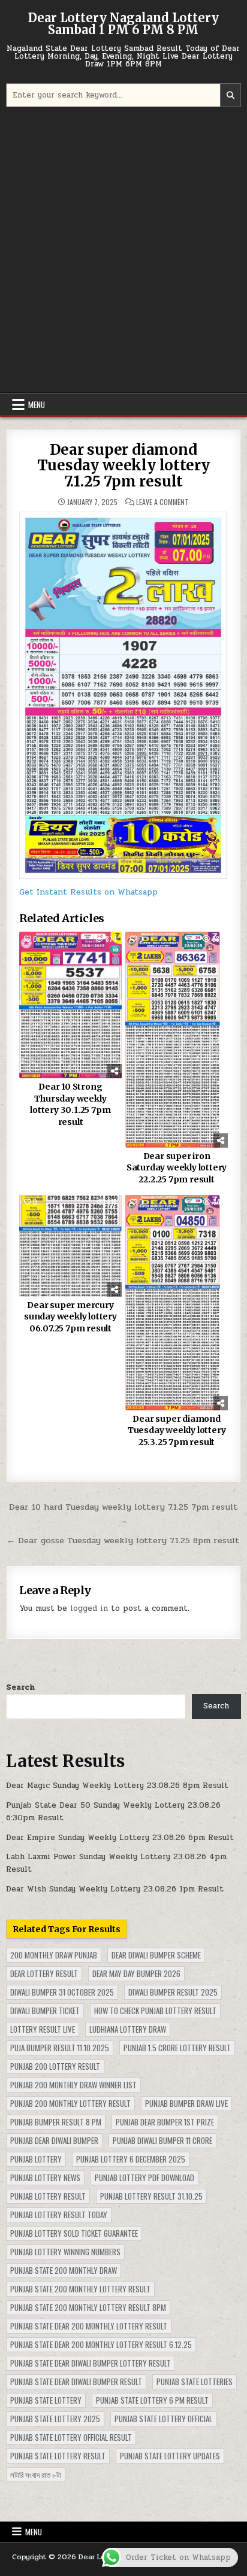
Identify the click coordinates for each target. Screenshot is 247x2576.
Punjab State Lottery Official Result (71, 2437)
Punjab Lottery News (45, 2177)
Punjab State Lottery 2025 (55, 2419)
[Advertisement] (123, 251)
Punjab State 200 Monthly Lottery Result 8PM (88, 2307)
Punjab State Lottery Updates (170, 2456)
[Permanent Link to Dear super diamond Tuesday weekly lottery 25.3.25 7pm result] (176, 1303)
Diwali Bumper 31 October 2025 (62, 1992)
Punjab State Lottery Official (163, 2419)
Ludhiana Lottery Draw (128, 2029)
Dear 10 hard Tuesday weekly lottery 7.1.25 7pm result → (123, 1514)
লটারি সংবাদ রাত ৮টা (36, 2474)
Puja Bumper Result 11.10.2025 (60, 2048)
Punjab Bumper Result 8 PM (56, 2122)
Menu (37, 405)
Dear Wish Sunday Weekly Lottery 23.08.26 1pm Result (115, 1889)
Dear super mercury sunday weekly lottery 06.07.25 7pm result (70, 1317)
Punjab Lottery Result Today (59, 2215)
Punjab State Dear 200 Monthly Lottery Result (89, 2326)
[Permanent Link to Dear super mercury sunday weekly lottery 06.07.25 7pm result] (70, 1246)
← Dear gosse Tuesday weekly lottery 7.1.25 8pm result (123, 1540)
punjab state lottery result (58, 2456)
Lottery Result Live (43, 2029)
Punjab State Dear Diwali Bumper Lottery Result (91, 2363)
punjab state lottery (46, 2400)
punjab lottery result (48, 2196)
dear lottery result (44, 1973)
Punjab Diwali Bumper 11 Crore (162, 2140)
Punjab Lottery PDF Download (144, 2177)
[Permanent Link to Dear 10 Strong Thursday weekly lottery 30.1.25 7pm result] (70, 1005)
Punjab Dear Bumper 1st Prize (165, 2122)
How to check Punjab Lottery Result (155, 2011)
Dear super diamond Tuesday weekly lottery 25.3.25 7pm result (177, 1430)
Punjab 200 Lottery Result (55, 2066)
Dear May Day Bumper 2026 (136, 1973)
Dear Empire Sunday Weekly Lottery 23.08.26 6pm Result (120, 1838)
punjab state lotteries (195, 2382)
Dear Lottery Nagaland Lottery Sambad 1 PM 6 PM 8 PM (123, 24)
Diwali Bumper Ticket (45, 2011)
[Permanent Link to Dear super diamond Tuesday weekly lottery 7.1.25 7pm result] (123, 695)
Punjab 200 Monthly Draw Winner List (73, 2085)
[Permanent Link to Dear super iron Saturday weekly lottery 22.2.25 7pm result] (176, 1040)
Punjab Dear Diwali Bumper (54, 2140)
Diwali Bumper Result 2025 (173, 1992)
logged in (89, 1608)
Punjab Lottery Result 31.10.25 (151, 2196)
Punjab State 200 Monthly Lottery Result (80, 2289)
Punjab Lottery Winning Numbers (65, 2252)
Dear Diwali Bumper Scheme (156, 1955)
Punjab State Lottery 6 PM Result (152, 2400)
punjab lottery (36, 2159)
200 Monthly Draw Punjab (54, 1955)
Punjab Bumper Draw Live (186, 2103)
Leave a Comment (162, 502)
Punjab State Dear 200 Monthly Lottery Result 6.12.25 (101, 2344)
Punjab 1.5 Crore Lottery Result (177, 2048)
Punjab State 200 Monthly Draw (64, 2270)
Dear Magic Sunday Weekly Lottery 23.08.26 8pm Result (117, 1786)
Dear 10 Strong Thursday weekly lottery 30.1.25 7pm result (70, 1104)
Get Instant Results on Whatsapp (88, 892)
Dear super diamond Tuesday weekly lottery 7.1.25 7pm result (124, 466)
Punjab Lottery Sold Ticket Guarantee (74, 2233)
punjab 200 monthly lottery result (70, 2103)
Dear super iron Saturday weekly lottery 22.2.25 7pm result (177, 1168)
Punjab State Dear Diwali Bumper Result (76, 2382)
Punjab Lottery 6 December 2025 (131, 2159)
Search (20, 1687)
